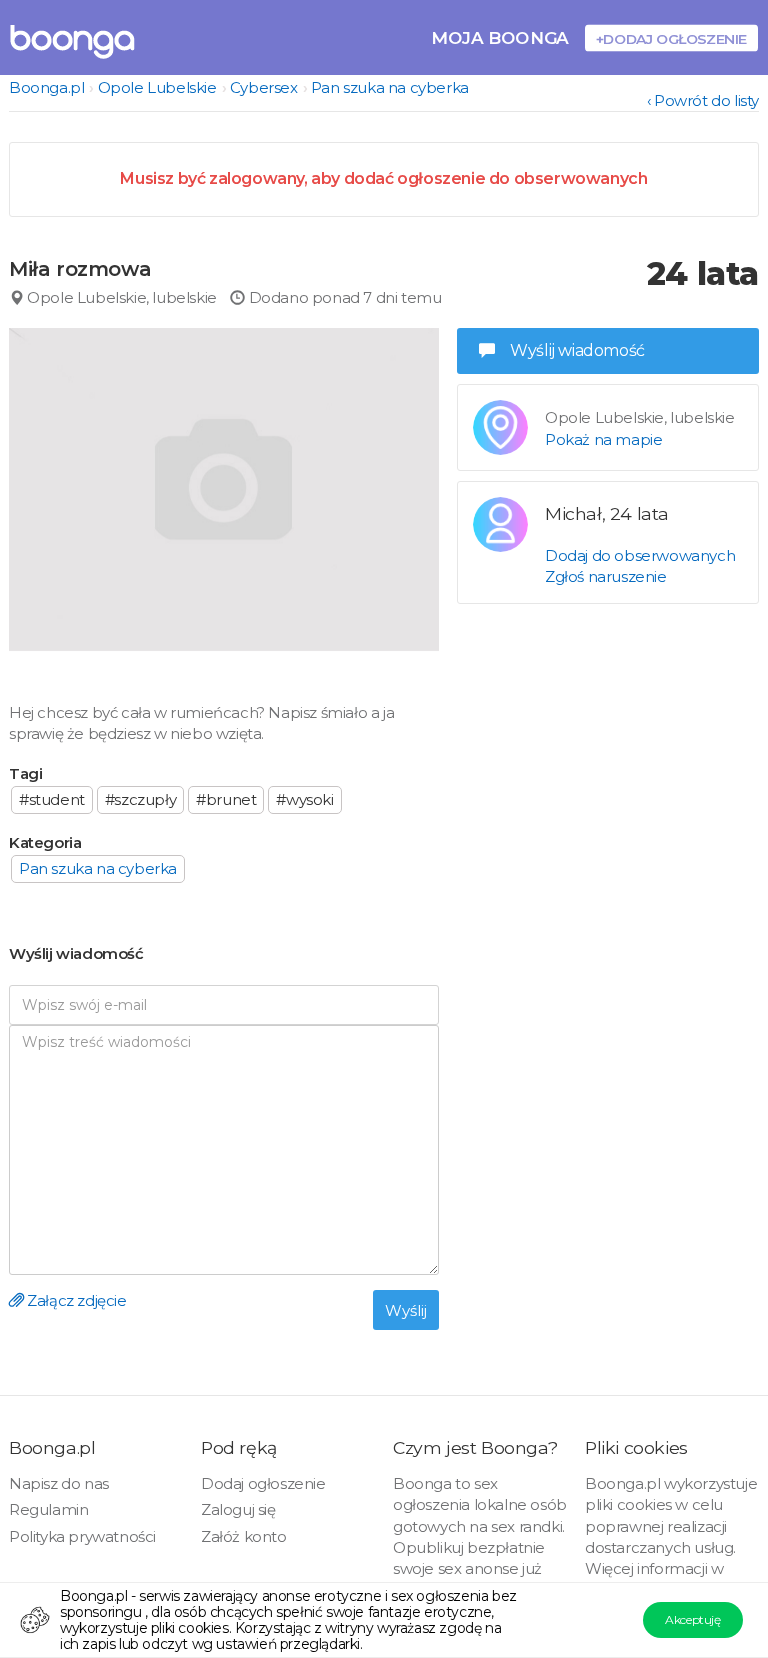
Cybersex (264, 87)
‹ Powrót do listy (703, 100)
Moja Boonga (500, 37)
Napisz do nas (59, 1483)
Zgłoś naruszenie (606, 576)
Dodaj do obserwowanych (640, 555)
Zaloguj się (238, 1509)
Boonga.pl (46, 87)
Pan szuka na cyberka (390, 87)
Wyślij (406, 1310)
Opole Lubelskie (157, 87)
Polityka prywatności (82, 1536)
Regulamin (48, 1509)
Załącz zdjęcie (75, 1300)
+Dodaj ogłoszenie (671, 38)
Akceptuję (692, 1619)
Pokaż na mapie (603, 439)
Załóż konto (244, 1536)
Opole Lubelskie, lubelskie (120, 297)
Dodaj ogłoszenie (263, 1483)
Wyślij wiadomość (577, 350)
